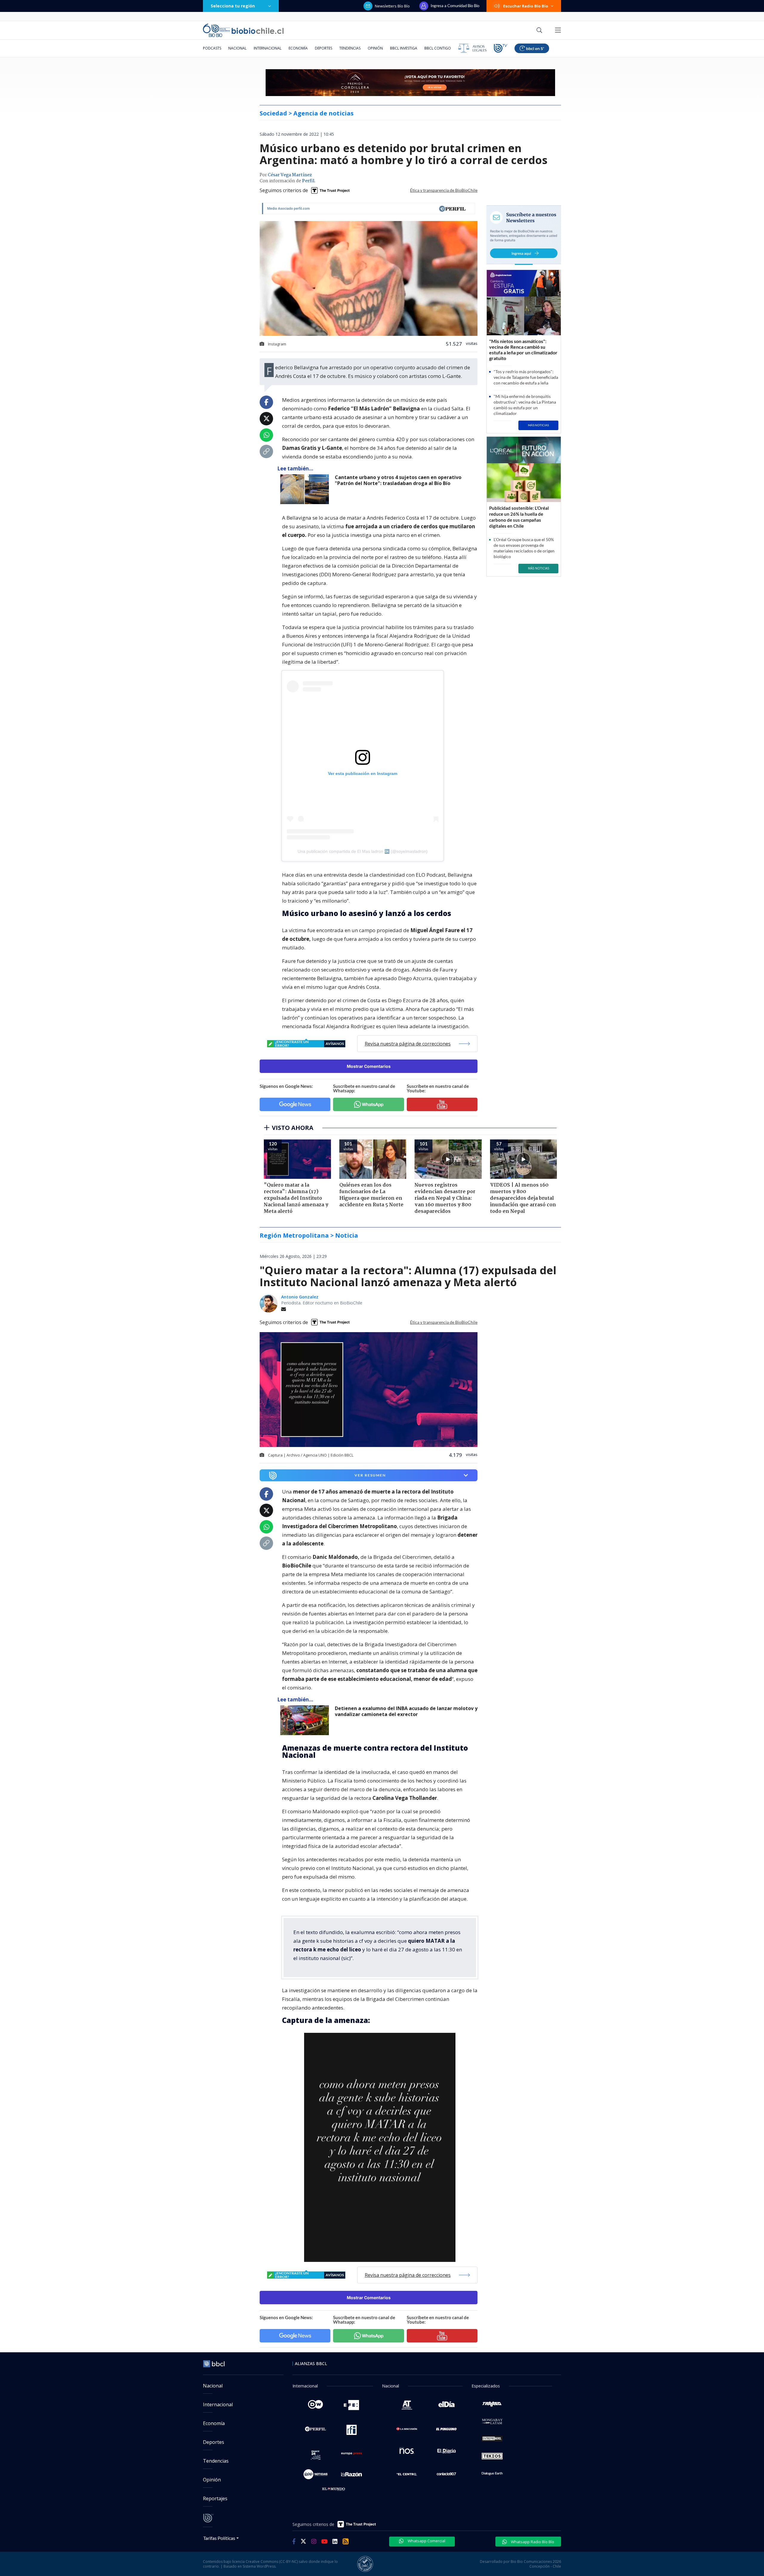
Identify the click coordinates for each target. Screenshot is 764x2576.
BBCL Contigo (438, 48)
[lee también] (306, 1720)
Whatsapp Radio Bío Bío (532, 2542)
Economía (298, 48)
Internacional (268, 48)
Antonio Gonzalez (300, 1297)
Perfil (308, 181)
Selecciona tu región (233, 6)
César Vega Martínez (290, 175)
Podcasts (212, 48)
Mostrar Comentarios (369, 1066)
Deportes (324, 48)
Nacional (237, 48)
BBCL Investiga (404, 48)
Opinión (375, 48)
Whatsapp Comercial (426, 2541)
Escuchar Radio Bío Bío (526, 6)
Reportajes (215, 2498)
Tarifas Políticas (219, 2538)
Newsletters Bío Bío (392, 6)
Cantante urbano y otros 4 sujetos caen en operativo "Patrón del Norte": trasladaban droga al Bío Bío (398, 480)
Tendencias (350, 48)
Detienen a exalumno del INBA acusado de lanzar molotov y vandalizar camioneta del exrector (406, 1711)
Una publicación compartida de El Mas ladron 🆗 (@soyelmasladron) (363, 851)
